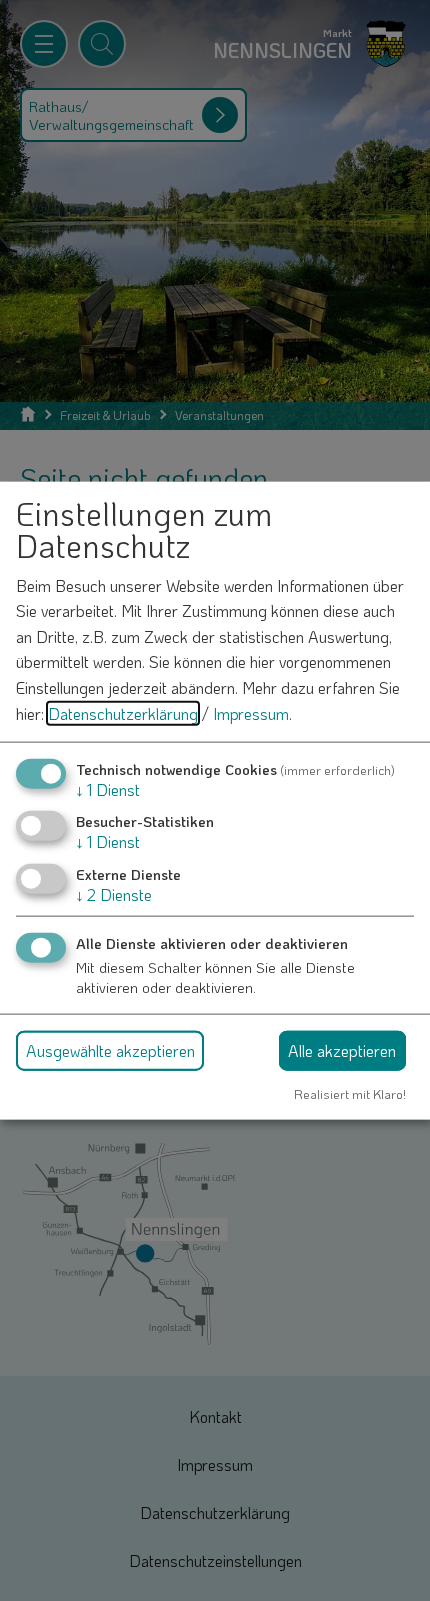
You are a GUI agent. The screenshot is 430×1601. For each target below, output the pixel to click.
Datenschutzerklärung (123, 712)
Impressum (251, 712)
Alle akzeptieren (342, 1049)
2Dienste (114, 893)
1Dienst (108, 789)
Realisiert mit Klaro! (350, 1093)
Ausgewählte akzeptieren (110, 1049)
